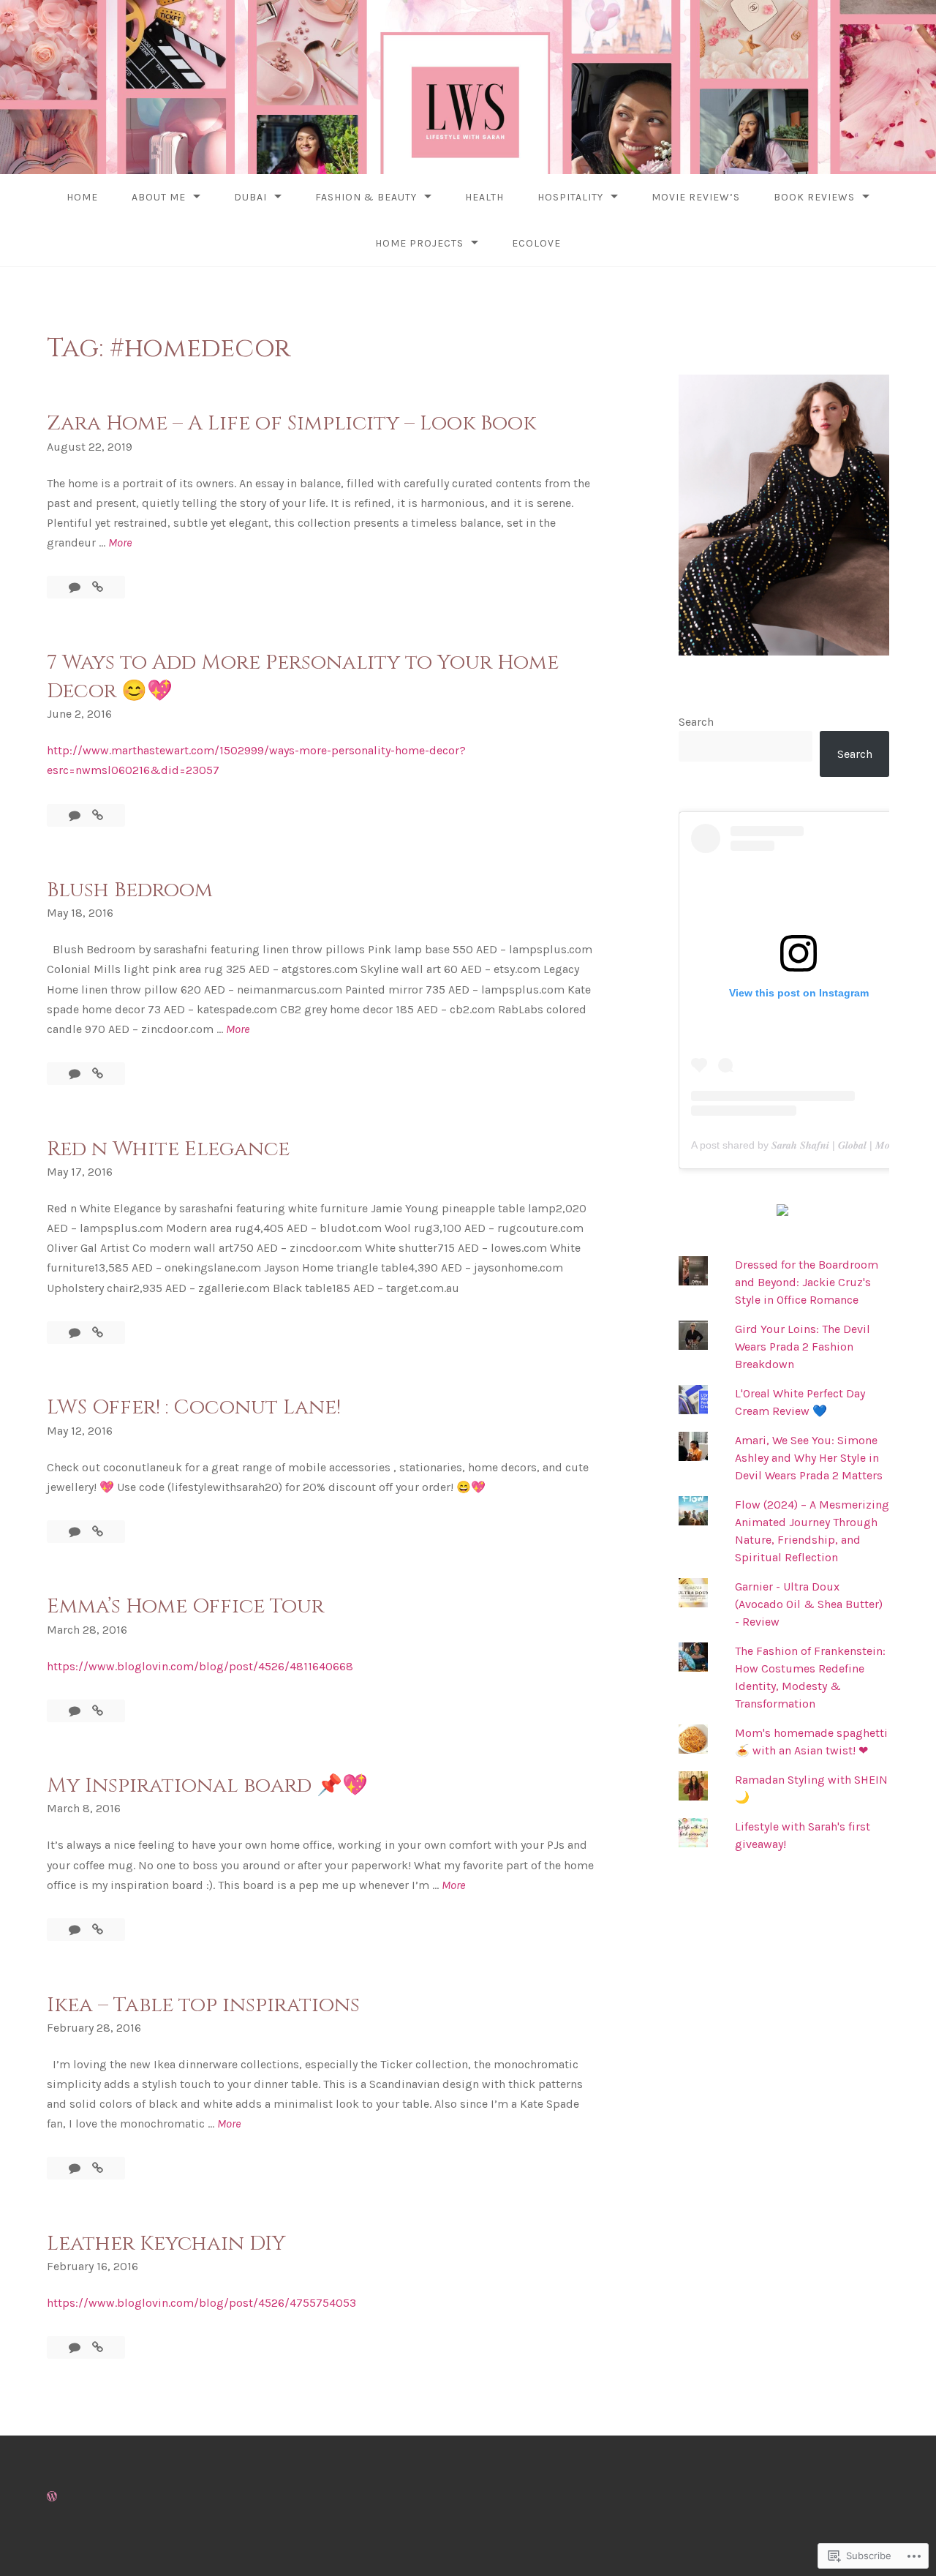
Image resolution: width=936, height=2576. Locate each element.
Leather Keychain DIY (166, 2243)
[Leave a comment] (76, 587)
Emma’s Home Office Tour (185, 1606)
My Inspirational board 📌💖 (207, 1785)
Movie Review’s (696, 197)
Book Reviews (814, 197)
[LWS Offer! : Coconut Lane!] (98, 1532)
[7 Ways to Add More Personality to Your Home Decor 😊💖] (98, 815)
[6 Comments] (76, 1074)
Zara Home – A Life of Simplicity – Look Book (291, 423)
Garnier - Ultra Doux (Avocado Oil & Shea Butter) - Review (809, 1604)
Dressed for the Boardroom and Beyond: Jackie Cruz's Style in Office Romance (807, 1282)
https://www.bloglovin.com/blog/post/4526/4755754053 (201, 2303)
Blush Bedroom (130, 890)
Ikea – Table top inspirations (203, 2005)
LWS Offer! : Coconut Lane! (194, 1407)
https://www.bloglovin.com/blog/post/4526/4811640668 (200, 1666)
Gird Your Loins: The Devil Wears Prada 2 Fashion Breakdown (803, 1347)
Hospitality (570, 197)
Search (696, 722)
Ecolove (536, 243)
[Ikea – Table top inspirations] (98, 2168)
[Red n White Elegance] (98, 1333)
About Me (159, 197)
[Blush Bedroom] (98, 1074)
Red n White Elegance (168, 1149)
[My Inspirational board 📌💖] (98, 1930)
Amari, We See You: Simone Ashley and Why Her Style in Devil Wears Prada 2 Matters (809, 1458)
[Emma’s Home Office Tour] (98, 1711)
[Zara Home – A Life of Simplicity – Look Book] (98, 587)
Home (82, 197)
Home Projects (419, 243)
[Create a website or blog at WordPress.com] (52, 2497)
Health (484, 197)
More (120, 544)
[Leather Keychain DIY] (98, 2347)
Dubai (250, 197)
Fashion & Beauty (366, 197)
